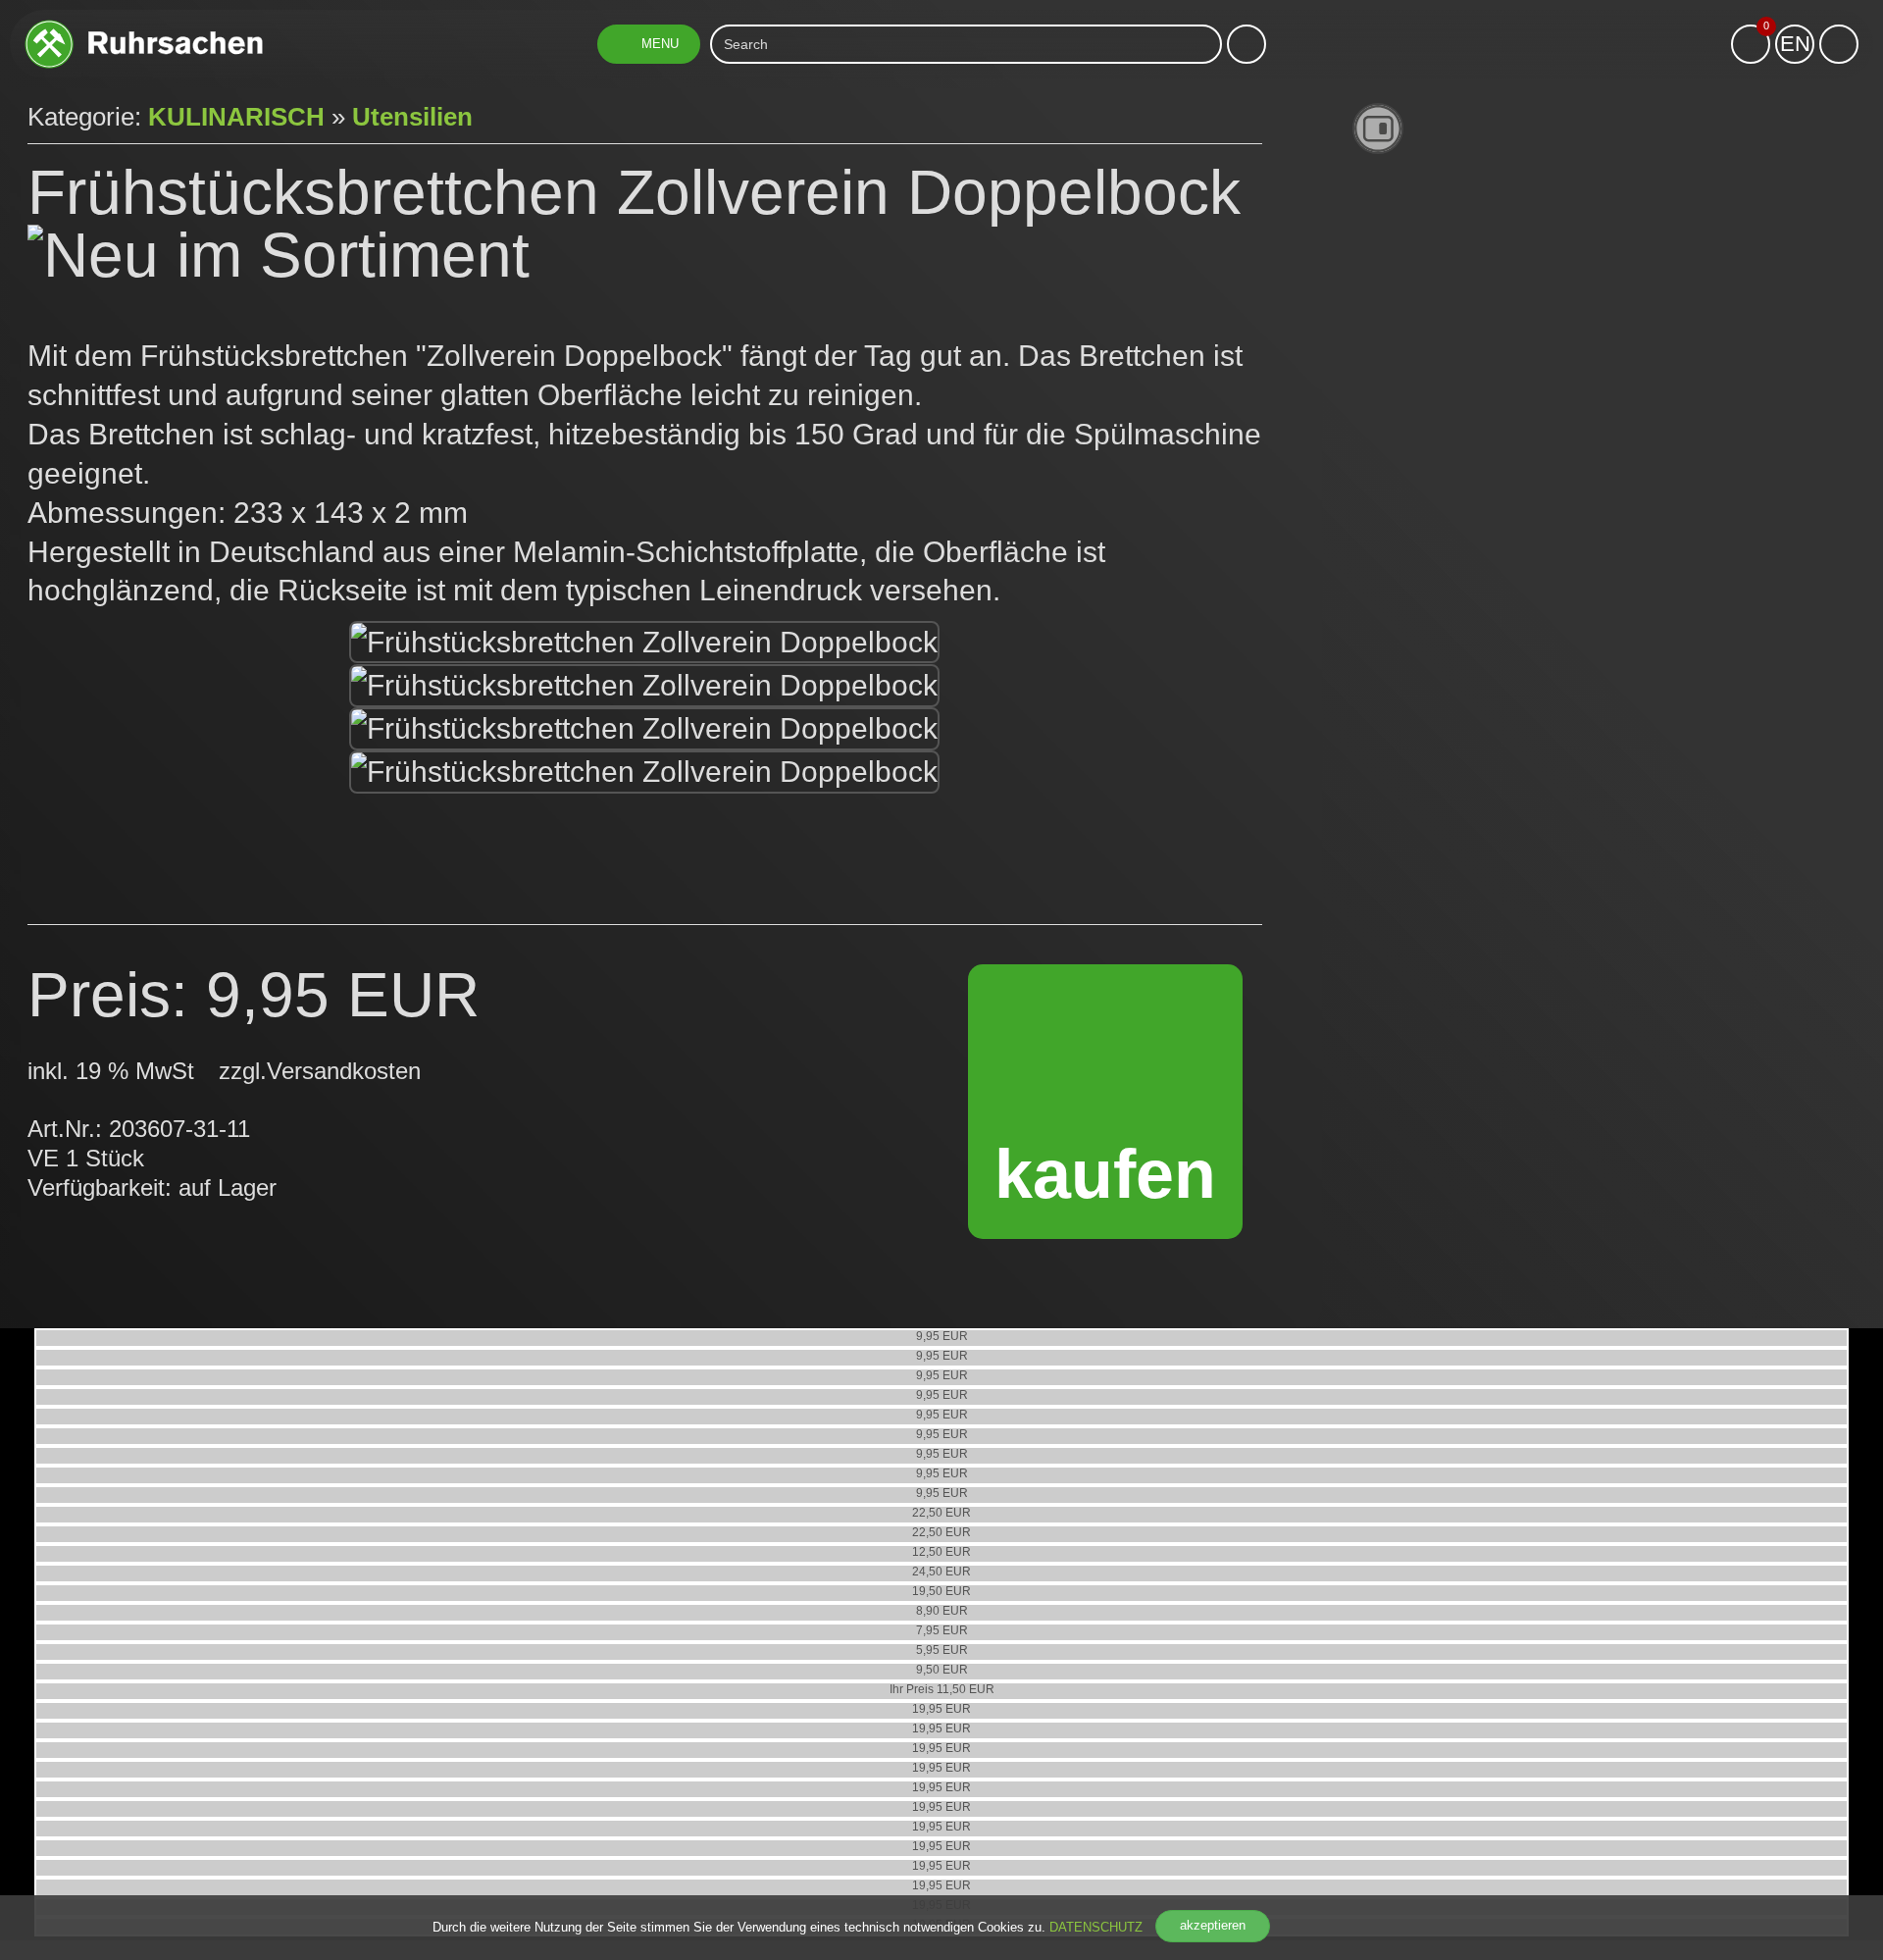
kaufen (1105, 1174)
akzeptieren (1213, 1925)
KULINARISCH (236, 117)
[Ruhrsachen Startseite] (144, 27)
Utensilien (412, 117)
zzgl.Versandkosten (320, 1071)
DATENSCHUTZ (1096, 1927)
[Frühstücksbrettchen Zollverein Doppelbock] (644, 643)
